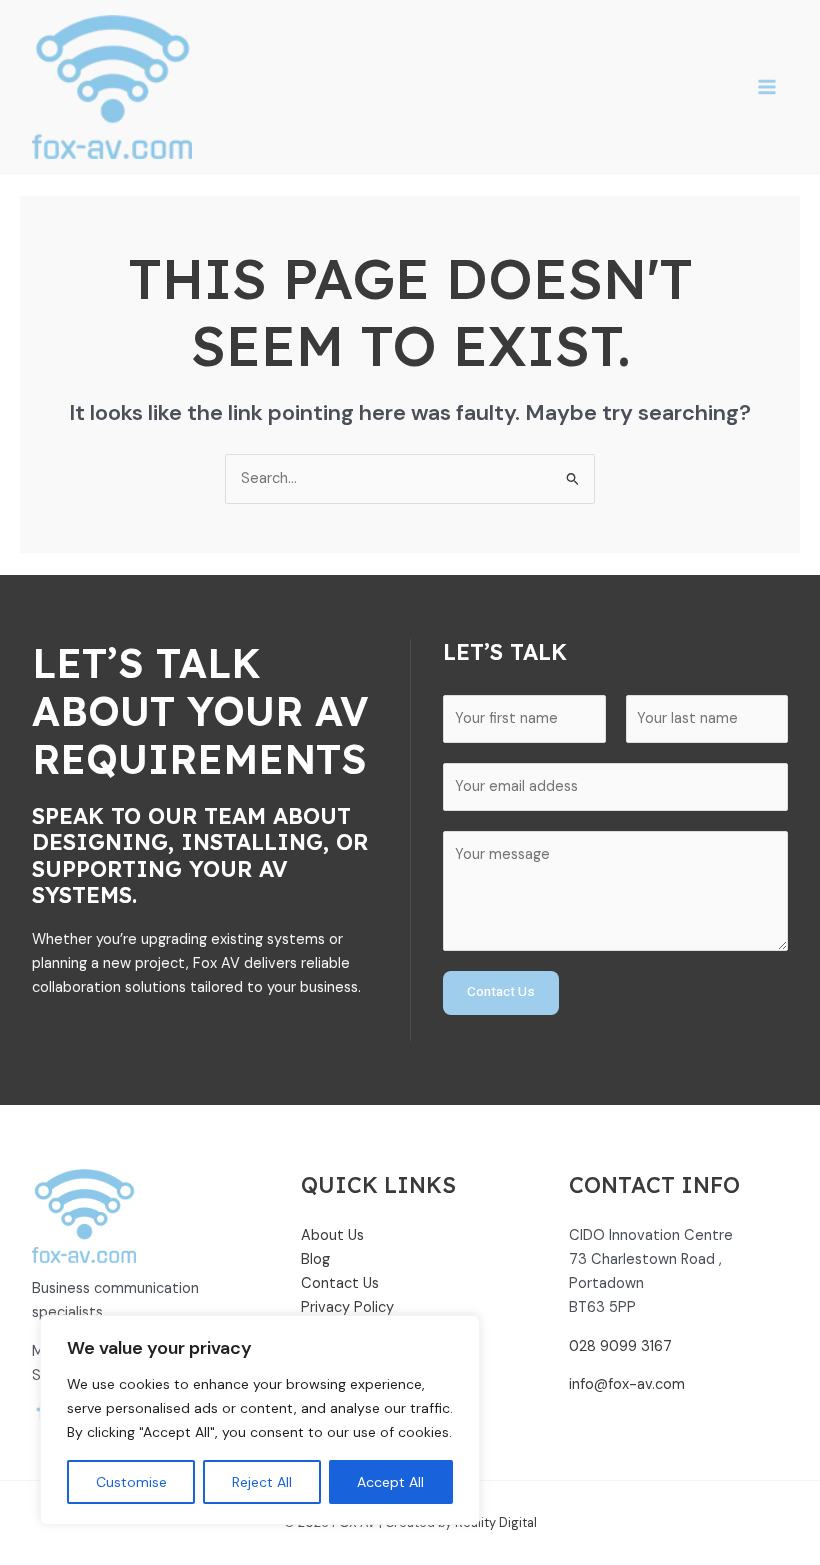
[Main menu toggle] (767, 87)
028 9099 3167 (620, 1346)
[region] (260, 1420)
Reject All (262, 1482)
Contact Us (501, 992)
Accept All (390, 1482)
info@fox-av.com (627, 1384)
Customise (131, 1482)
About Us (332, 1235)
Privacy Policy (347, 1307)
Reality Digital (496, 1522)
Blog (315, 1259)
